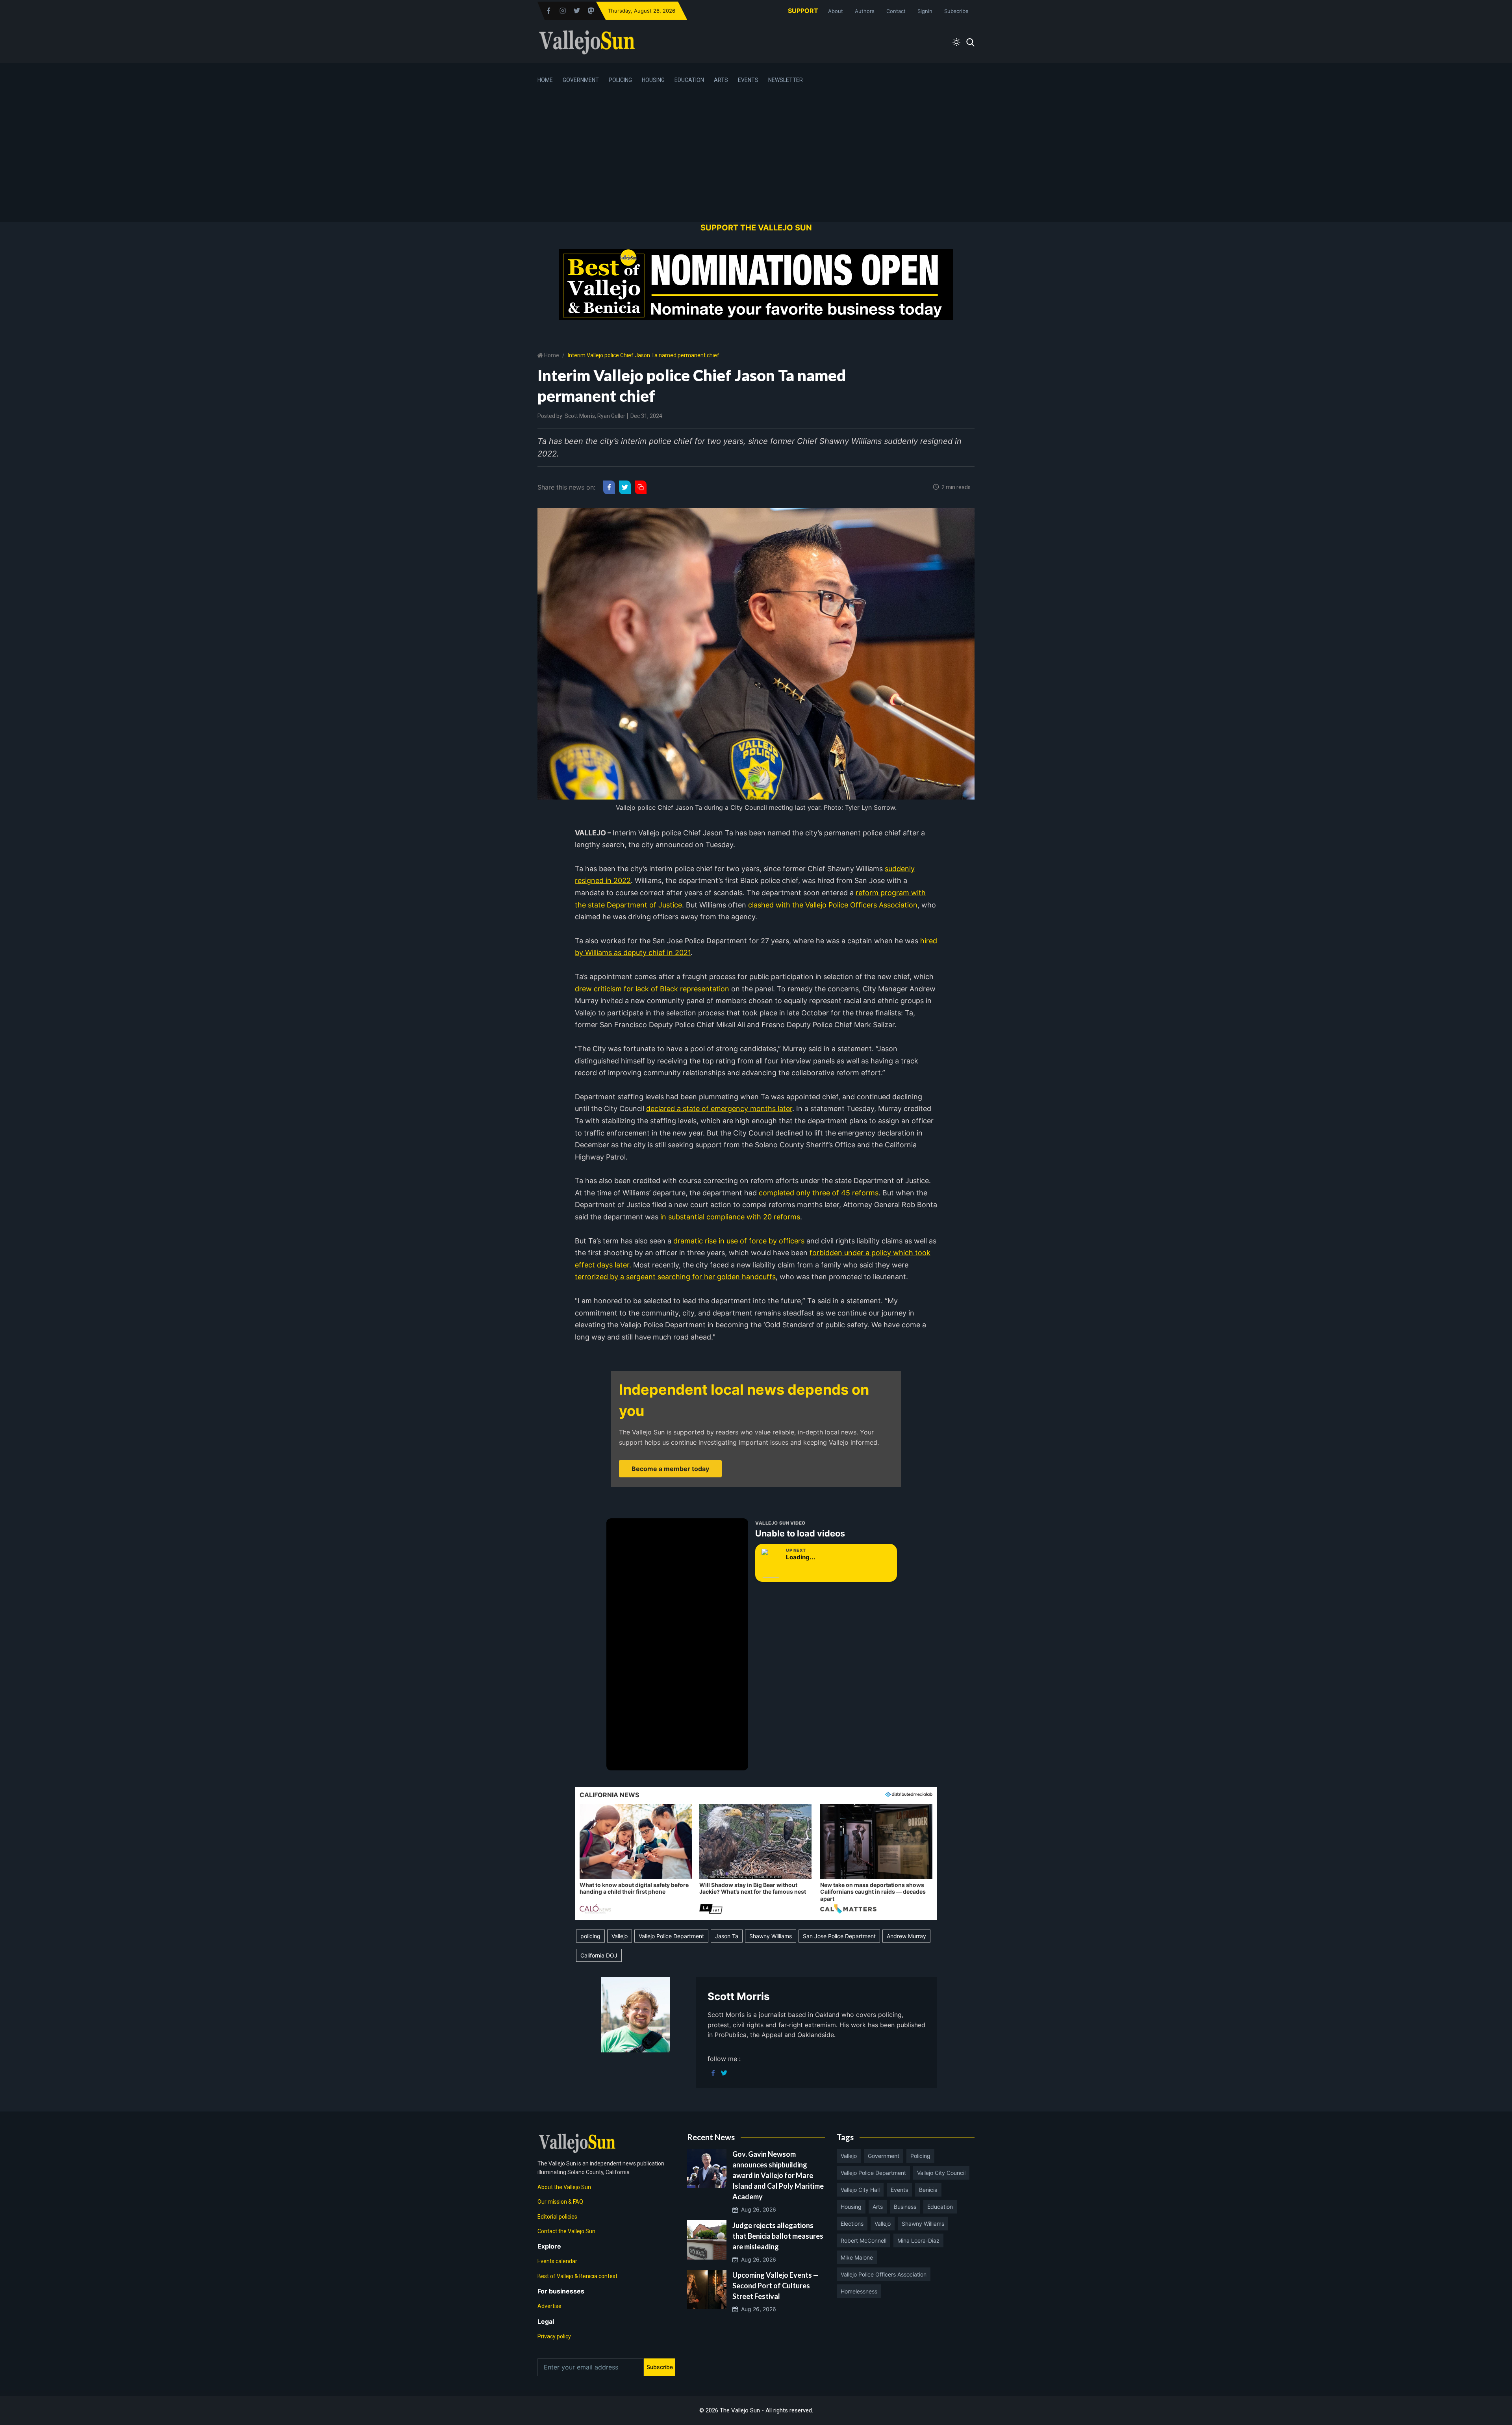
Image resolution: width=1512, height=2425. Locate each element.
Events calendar (557, 2261)
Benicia (928, 2190)
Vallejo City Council (941, 2173)
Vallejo (620, 1936)
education (940, 2207)
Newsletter (786, 80)
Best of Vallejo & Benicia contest (577, 2276)
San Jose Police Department (839, 1936)
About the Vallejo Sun (564, 2187)
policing (590, 1936)
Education (689, 80)
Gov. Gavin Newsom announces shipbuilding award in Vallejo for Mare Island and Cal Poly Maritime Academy (778, 2175)
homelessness (859, 2291)
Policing (620, 80)
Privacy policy (554, 2336)
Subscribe (956, 11)
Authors (865, 11)
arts (878, 2207)
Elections (852, 2224)
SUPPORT (803, 11)
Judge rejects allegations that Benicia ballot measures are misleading (778, 2236)
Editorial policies (557, 2217)
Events (748, 80)
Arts (721, 80)
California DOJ (599, 1955)
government (884, 2156)
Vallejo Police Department (671, 1936)
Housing (653, 80)
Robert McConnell (863, 2240)
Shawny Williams (771, 1936)
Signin (925, 11)
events (899, 2190)
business (905, 2207)
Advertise (549, 2306)
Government (581, 80)
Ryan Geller (611, 416)
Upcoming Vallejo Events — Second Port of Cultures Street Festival (775, 2286)
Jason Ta (727, 1936)
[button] (636, 1860)
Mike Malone (857, 2257)
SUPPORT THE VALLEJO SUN (756, 228)
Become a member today (670, 1469)
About (836, 11)
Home (545, 80)
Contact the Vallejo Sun (566, 2231)
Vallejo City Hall (860, 2190)
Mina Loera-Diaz (918, 2240)
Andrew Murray (906, 1936)
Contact (896, 11)
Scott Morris (580, 416)
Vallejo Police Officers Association (884, 2274)
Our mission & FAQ (560, 2202)
